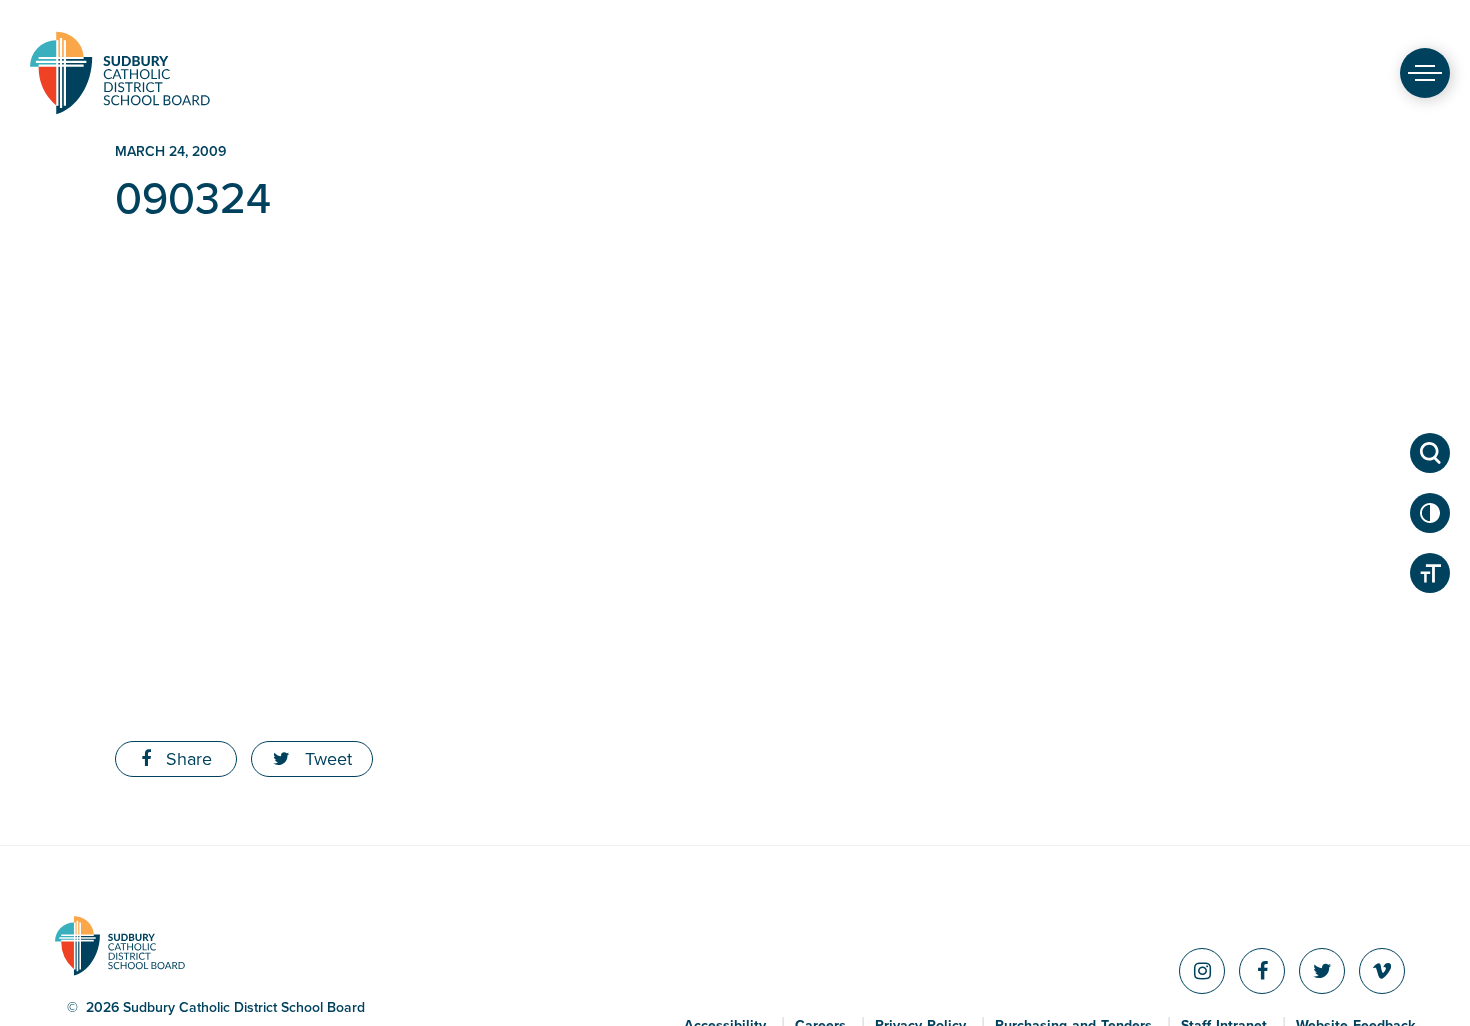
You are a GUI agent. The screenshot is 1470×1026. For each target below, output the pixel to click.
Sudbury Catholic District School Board (120, 72)
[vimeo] (1382, 971)
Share (186, 759)
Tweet (326, 759)
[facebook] (1262, 971)
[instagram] (1202, 971)
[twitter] (1322, 971)
